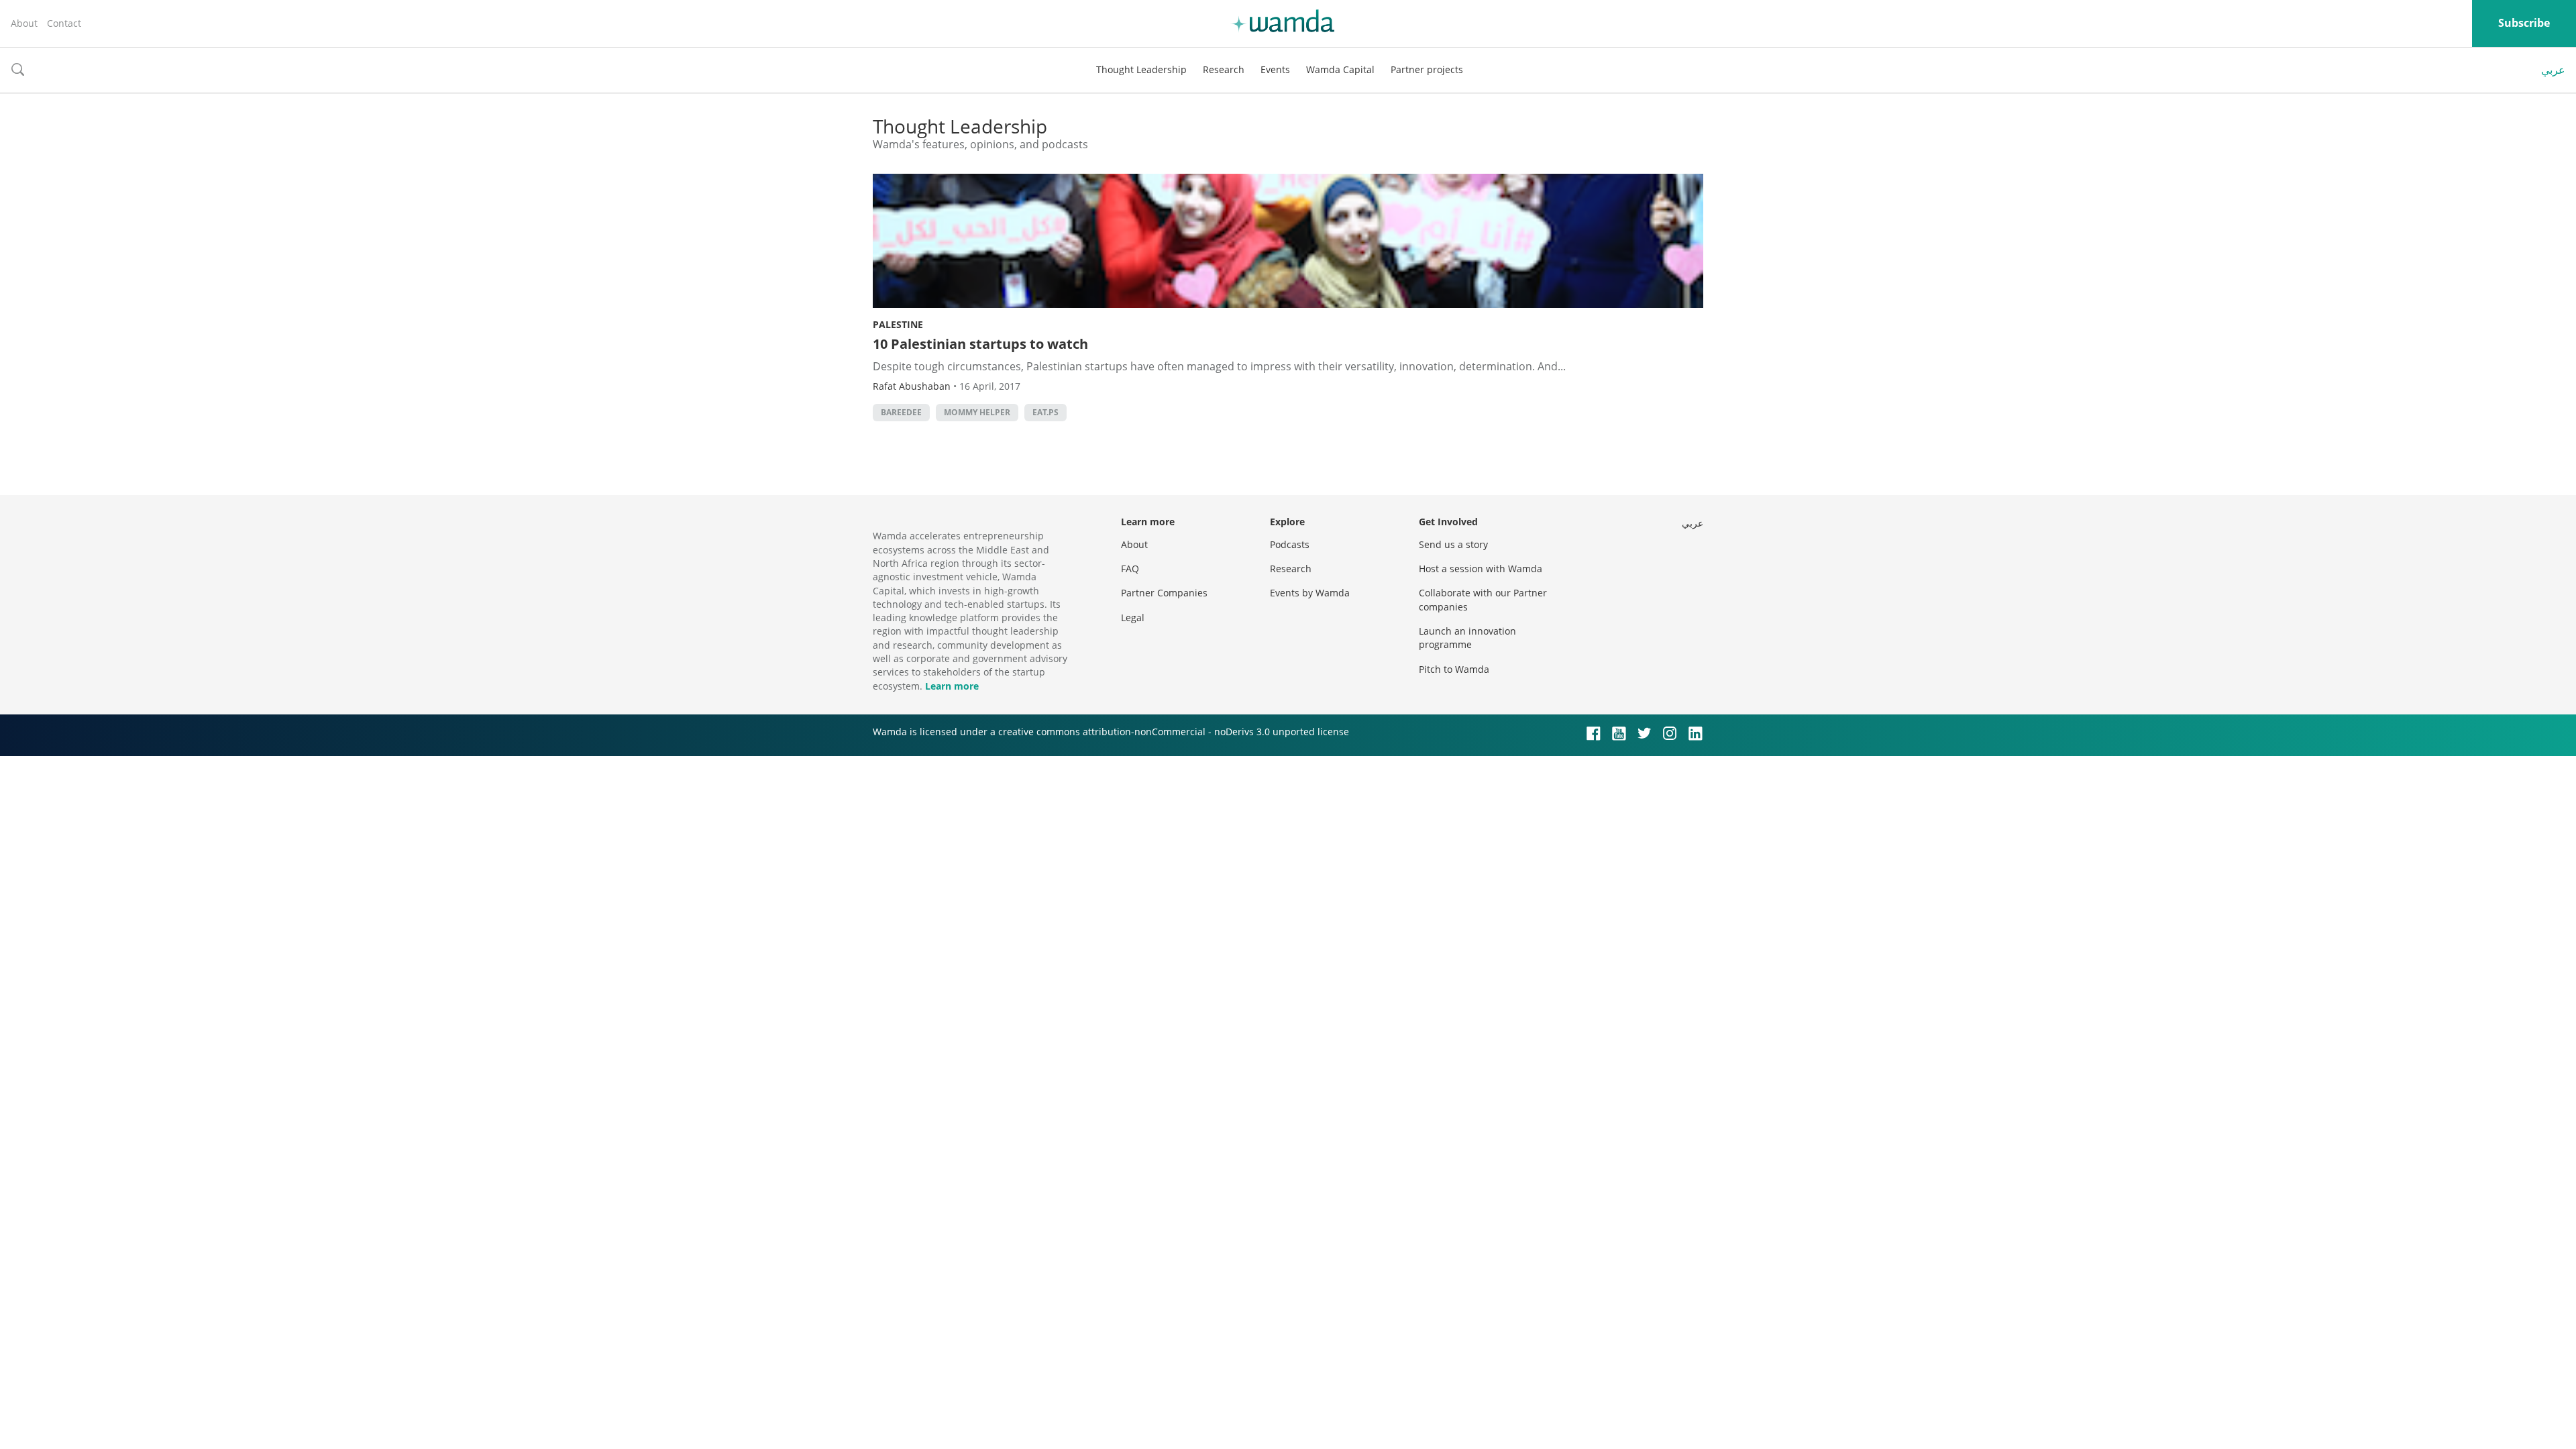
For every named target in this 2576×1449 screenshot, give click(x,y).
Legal (1133, 618)
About (24, 23)
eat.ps (1045, 412)
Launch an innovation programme (1467, 638)
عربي (2553, 70)
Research (1224, 69)
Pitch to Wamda (1454, 669)
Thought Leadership (1141, 69)
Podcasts (1290, 544)
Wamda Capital (1340, 69)
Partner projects (1427, 69)
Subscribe (2524, 23)
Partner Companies (1164, 593)
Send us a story (1453, 544)
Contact (64, 23)
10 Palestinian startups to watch (980, 344)
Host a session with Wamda (1481, 569)
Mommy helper (977, 412)
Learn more (952, 686)
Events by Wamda (1310, 593)
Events (1275, 69)
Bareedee (901, 412)
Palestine (898, 324)
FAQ (1130, 569)
